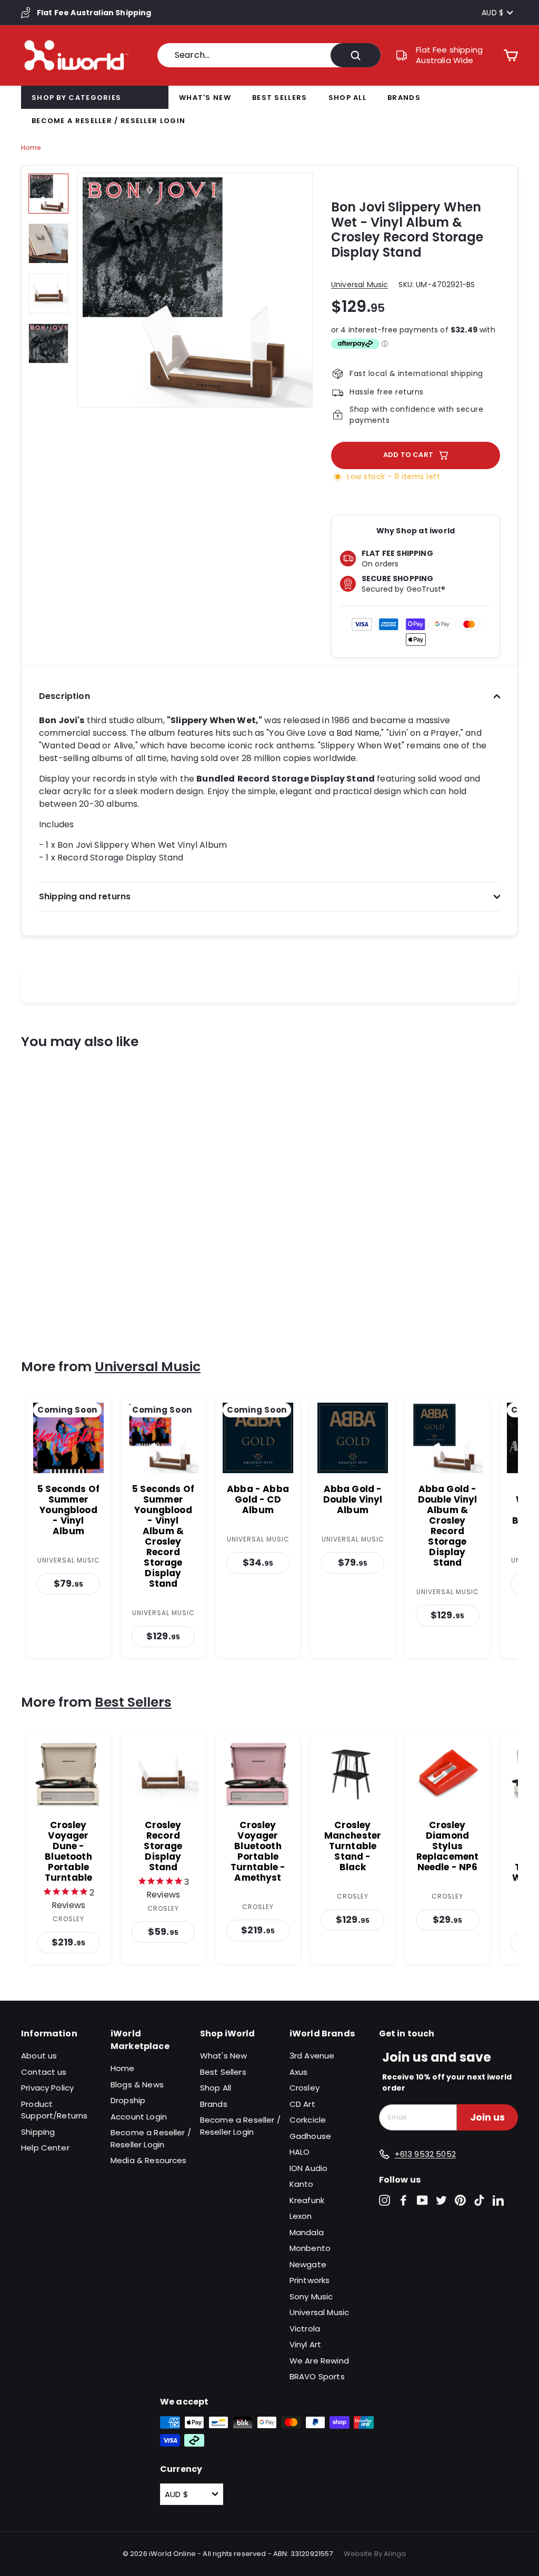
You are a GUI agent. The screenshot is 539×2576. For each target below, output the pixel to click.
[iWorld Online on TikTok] (479, 2200)
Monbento (310, 2248)
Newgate (308, 2264)
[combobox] (269, 55)
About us (39, 2056)
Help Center (45, 2148)
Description (64, 696)
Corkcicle (308, 2120)
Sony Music (311, 2296)
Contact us (44, 2072)
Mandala (307, 2232)
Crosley (305, 2088)
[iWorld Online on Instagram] (385, 2200)
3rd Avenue (312, 2056)
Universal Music (360, 285)
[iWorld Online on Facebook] (403, 2200)
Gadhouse (310, 2136)
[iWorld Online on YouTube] (422, 2200)
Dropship (128, 2100)
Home (31, 148)
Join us (487, 2117)
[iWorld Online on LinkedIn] (498, 2200)
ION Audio (308, 2168)
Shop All (347, 98)
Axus (299, 2072)
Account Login (139, 2117)
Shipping (38, 2132)
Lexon (301, 2216)
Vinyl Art (305, 2344)
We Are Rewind (319, 2361)
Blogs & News (137, 2085)
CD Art (302, 2104)
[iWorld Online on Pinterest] (460, 2200)
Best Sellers (280, 98)
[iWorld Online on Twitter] (441, 2200)
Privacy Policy (47, 2088)
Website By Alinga (375, 2554)
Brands (404, 98)
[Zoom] (195, 290)
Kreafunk (307, 2200)
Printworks (310, 2280)
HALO (300, 2152)
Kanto (302, 2184)
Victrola (305, 2329)
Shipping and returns (85, 896)
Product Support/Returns (54, 2110)
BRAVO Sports (317, 2376)
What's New (205, 98)
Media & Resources (149, 2160)
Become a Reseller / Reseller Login (108, 121)
